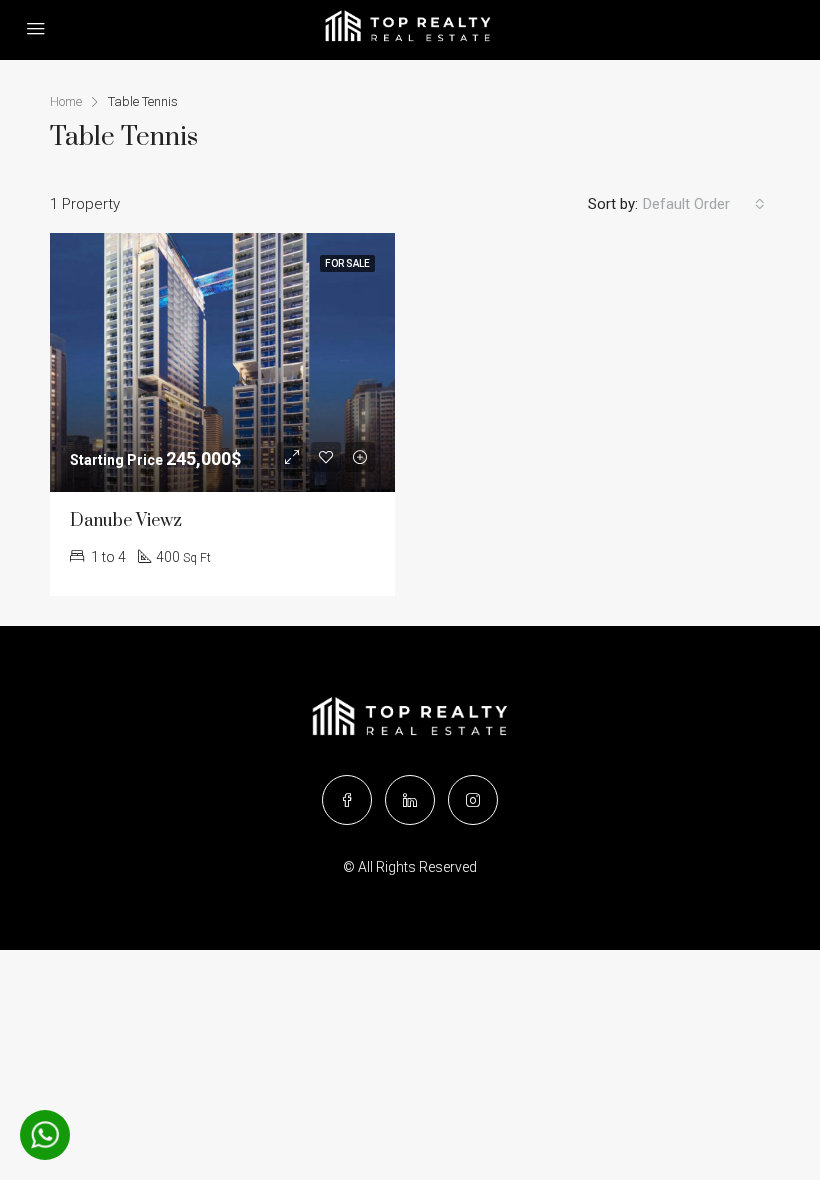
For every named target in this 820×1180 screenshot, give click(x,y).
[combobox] (704, 204)
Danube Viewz (126, 521)
